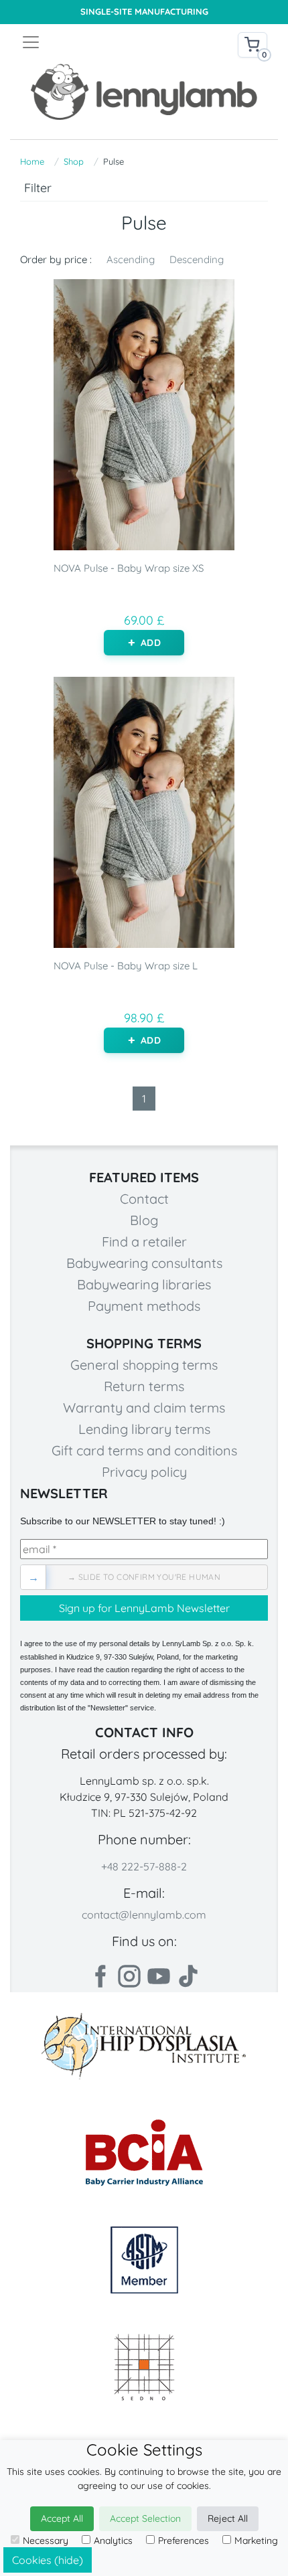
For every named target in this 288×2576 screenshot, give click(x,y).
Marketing (256, 2541)
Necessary (46, 2541)
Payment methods (144, 1306)
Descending (197, 259)
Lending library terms (144, 1429)
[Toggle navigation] (82, 42)
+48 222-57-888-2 (144, 1866)
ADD (150, 643)
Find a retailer (144, 1241)
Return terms (144, 1386)
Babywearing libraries (144, 1284)
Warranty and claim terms (144, 1407)
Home (32, 161)
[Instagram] (129, 1976)
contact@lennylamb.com (144, 1915)
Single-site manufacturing (144, 12)
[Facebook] (100, 1976)
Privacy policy (144, 1472)
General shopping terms (144, 1365)
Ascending (131, 259)
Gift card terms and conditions (144, 1450)
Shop (74, 161)
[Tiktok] (188, 1976)
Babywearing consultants (144, 1263)
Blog (144, 1220)
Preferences (184, 2541)
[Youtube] (159, 1976)
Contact (144, 1199)
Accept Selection (145, 2518)
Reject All (228, 2518)
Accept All (62, 2518)
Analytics (113, 2541)
